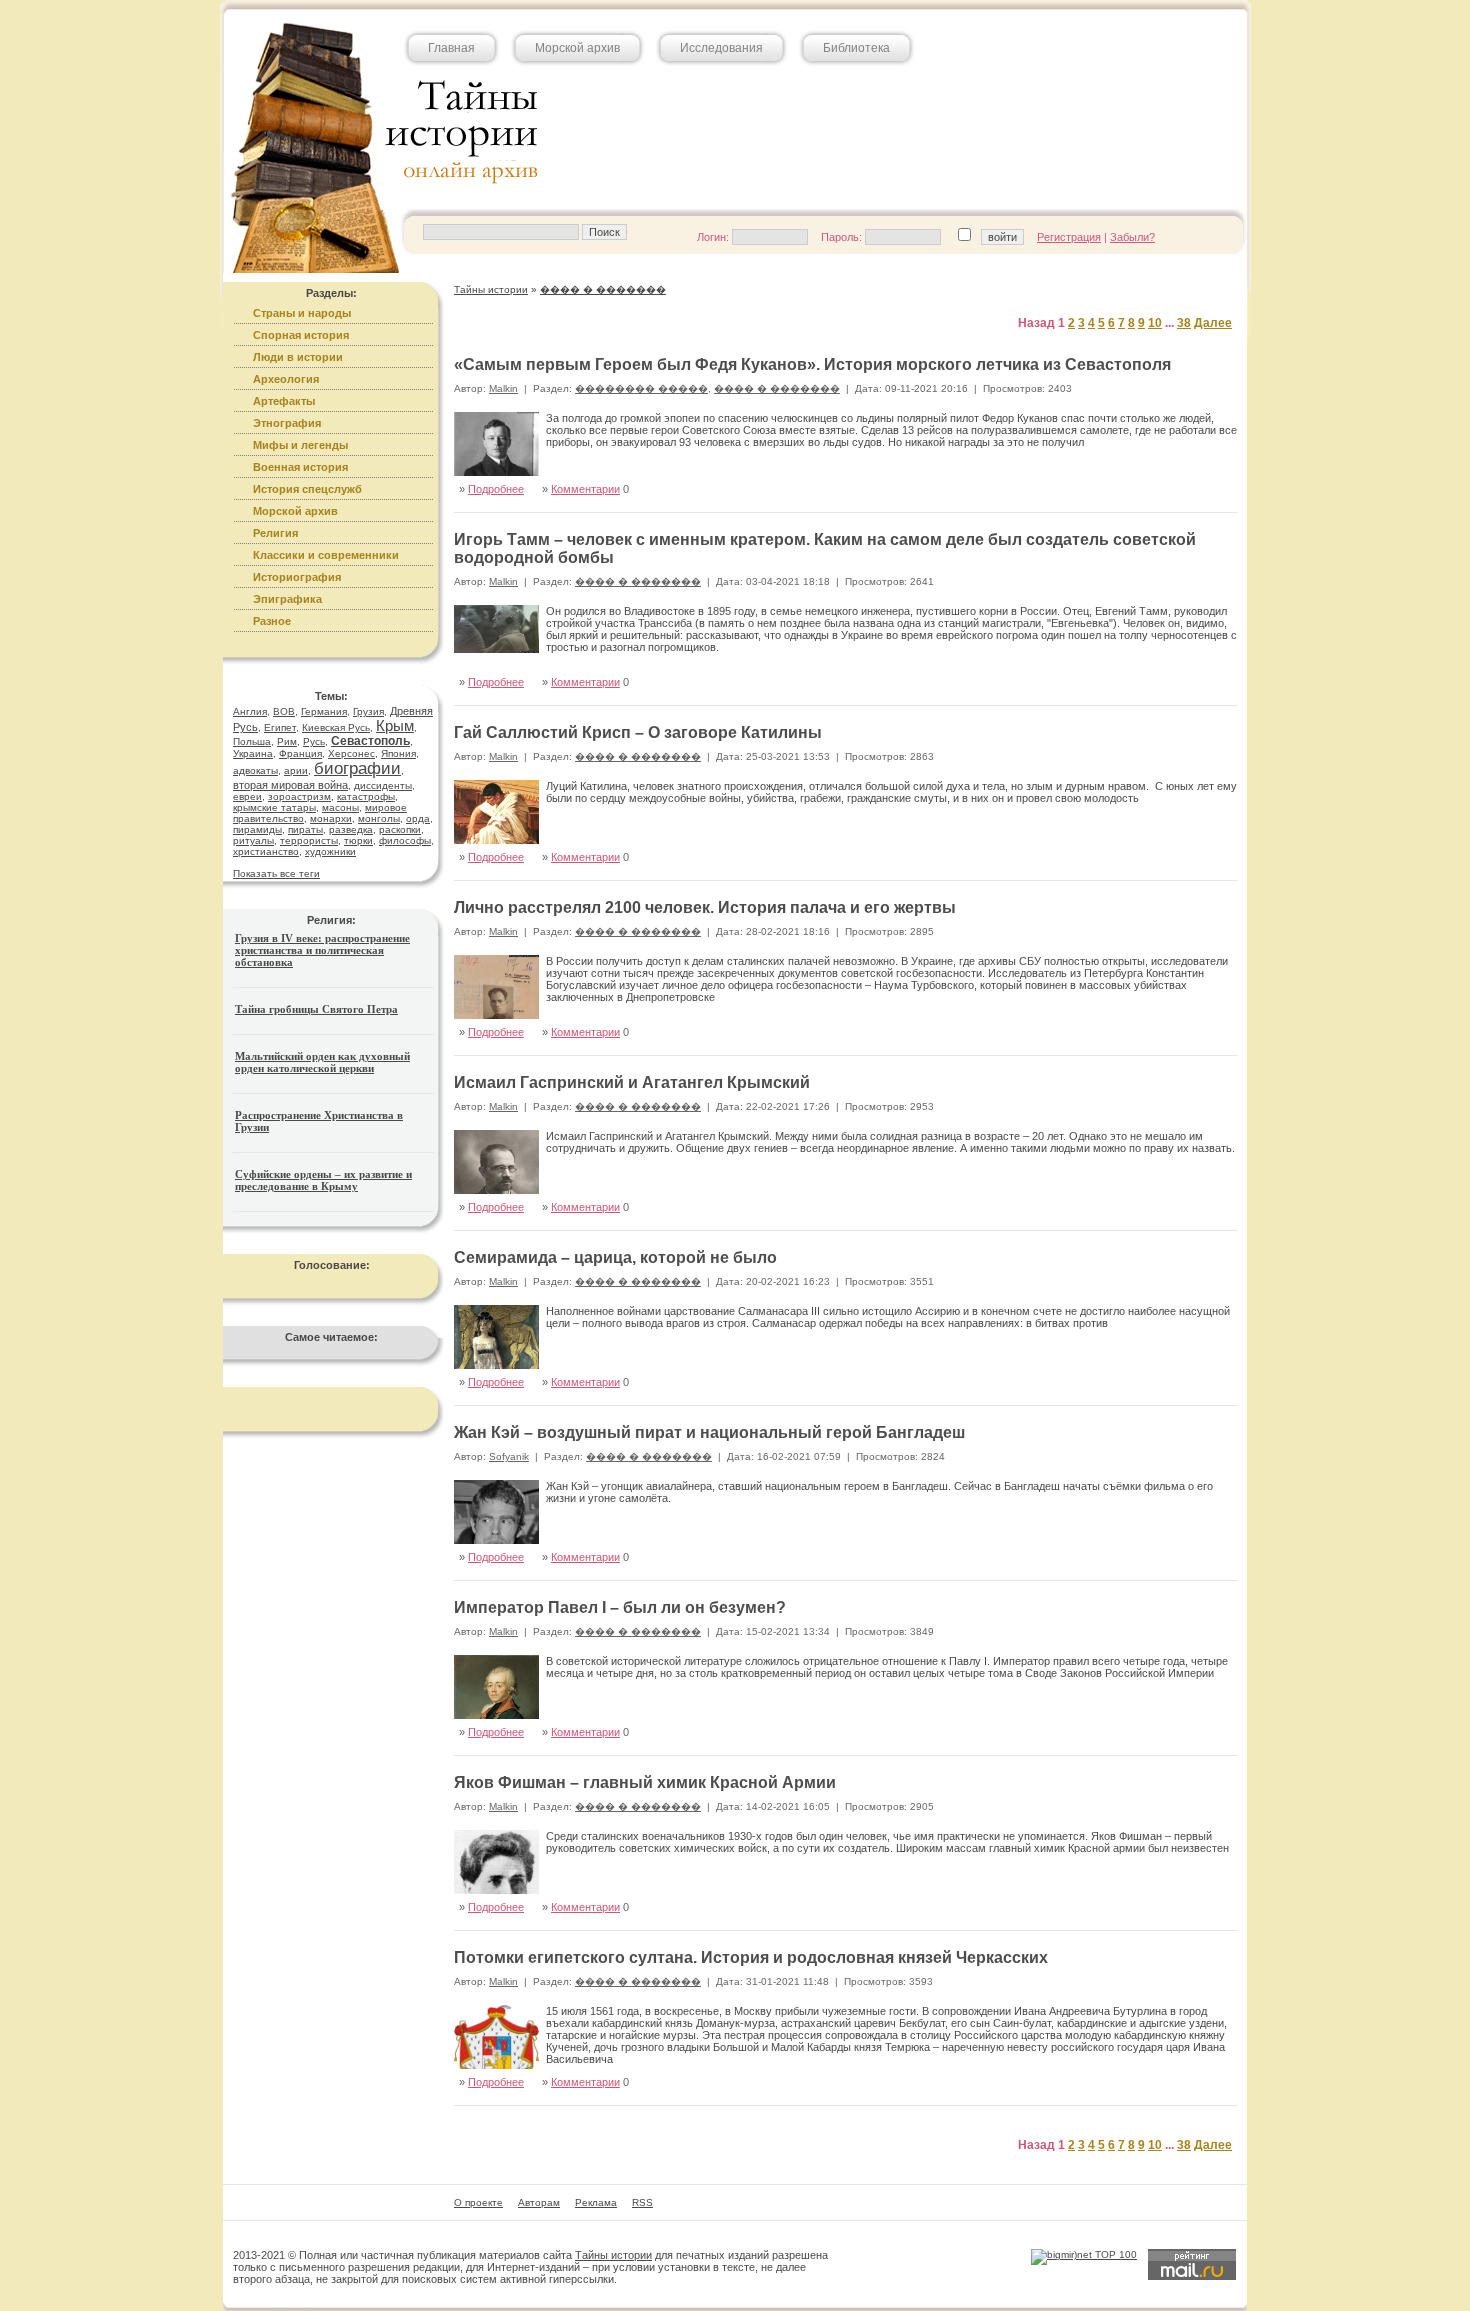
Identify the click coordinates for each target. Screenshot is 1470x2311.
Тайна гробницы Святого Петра (316, 1009)
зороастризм (299, 796)
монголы (379, 818)
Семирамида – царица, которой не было (615, 1257)
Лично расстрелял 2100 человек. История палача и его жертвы (705, 907)
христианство (266, 851)
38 (1184, 323)
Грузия (368, 711)
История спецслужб (307, 489)
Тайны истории (613, 2255)
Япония (398, 753)
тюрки (358, 840)
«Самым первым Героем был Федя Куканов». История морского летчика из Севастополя (812, 364)
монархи (331, 818)
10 (1155, 323)
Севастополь (370, 741)
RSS (642, 2202)
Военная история (300, 467)
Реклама (596, 2202)
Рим (287, 741)
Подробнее (496, 489)
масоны (340, 807)
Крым (395, 725)
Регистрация (1069, 237)
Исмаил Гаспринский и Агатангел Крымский (632, 1082)
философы (405, 840)
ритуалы (253, 840)
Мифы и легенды (300, 445)
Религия (275, 533)
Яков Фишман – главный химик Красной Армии (645, 1782)
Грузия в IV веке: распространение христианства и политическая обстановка (322, 950)
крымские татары (274, 807)
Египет (280, 727)
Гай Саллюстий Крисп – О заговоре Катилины (638, 732)
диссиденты (383, 785)
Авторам (539, 2202)
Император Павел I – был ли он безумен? (620, 1607)
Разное (272, 621)
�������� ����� (641, 388)
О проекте (478, 2202)
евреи (247, 796)
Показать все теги (276, 873)
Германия (324, 711)
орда (418, 818)
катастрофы (366, 796)
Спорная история (301, 335)
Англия (250, 711)
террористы (309, 840)
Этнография (287, 423)
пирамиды (257, 829)
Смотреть (1191, 835)
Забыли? (1132, 237)
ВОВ (284, 711)
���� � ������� (777, 388)
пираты (305, 829)
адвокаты (255, 770)
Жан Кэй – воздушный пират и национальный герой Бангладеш (709, 1432)
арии (296, 770)
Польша (252, 741)
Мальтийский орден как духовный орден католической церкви (322, 1062)
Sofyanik (509, 1456)
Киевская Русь (336, 727)
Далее (1213, 323)
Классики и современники (326, 555)
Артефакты (284, 401)
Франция (300, 753)
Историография (297, 577)
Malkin (503, 388)
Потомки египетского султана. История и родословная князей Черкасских (751, 1957)
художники (330, 851)
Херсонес (351, 753)
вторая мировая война (290, 785)
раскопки (400, 829)
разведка (351, 829)
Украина (253, 753)
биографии (357, 768)
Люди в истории (298, 357)
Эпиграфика (287, 599)
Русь (314, 741)
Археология (286, 379)
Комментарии (585, 489)
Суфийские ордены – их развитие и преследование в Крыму (323, 1180)
